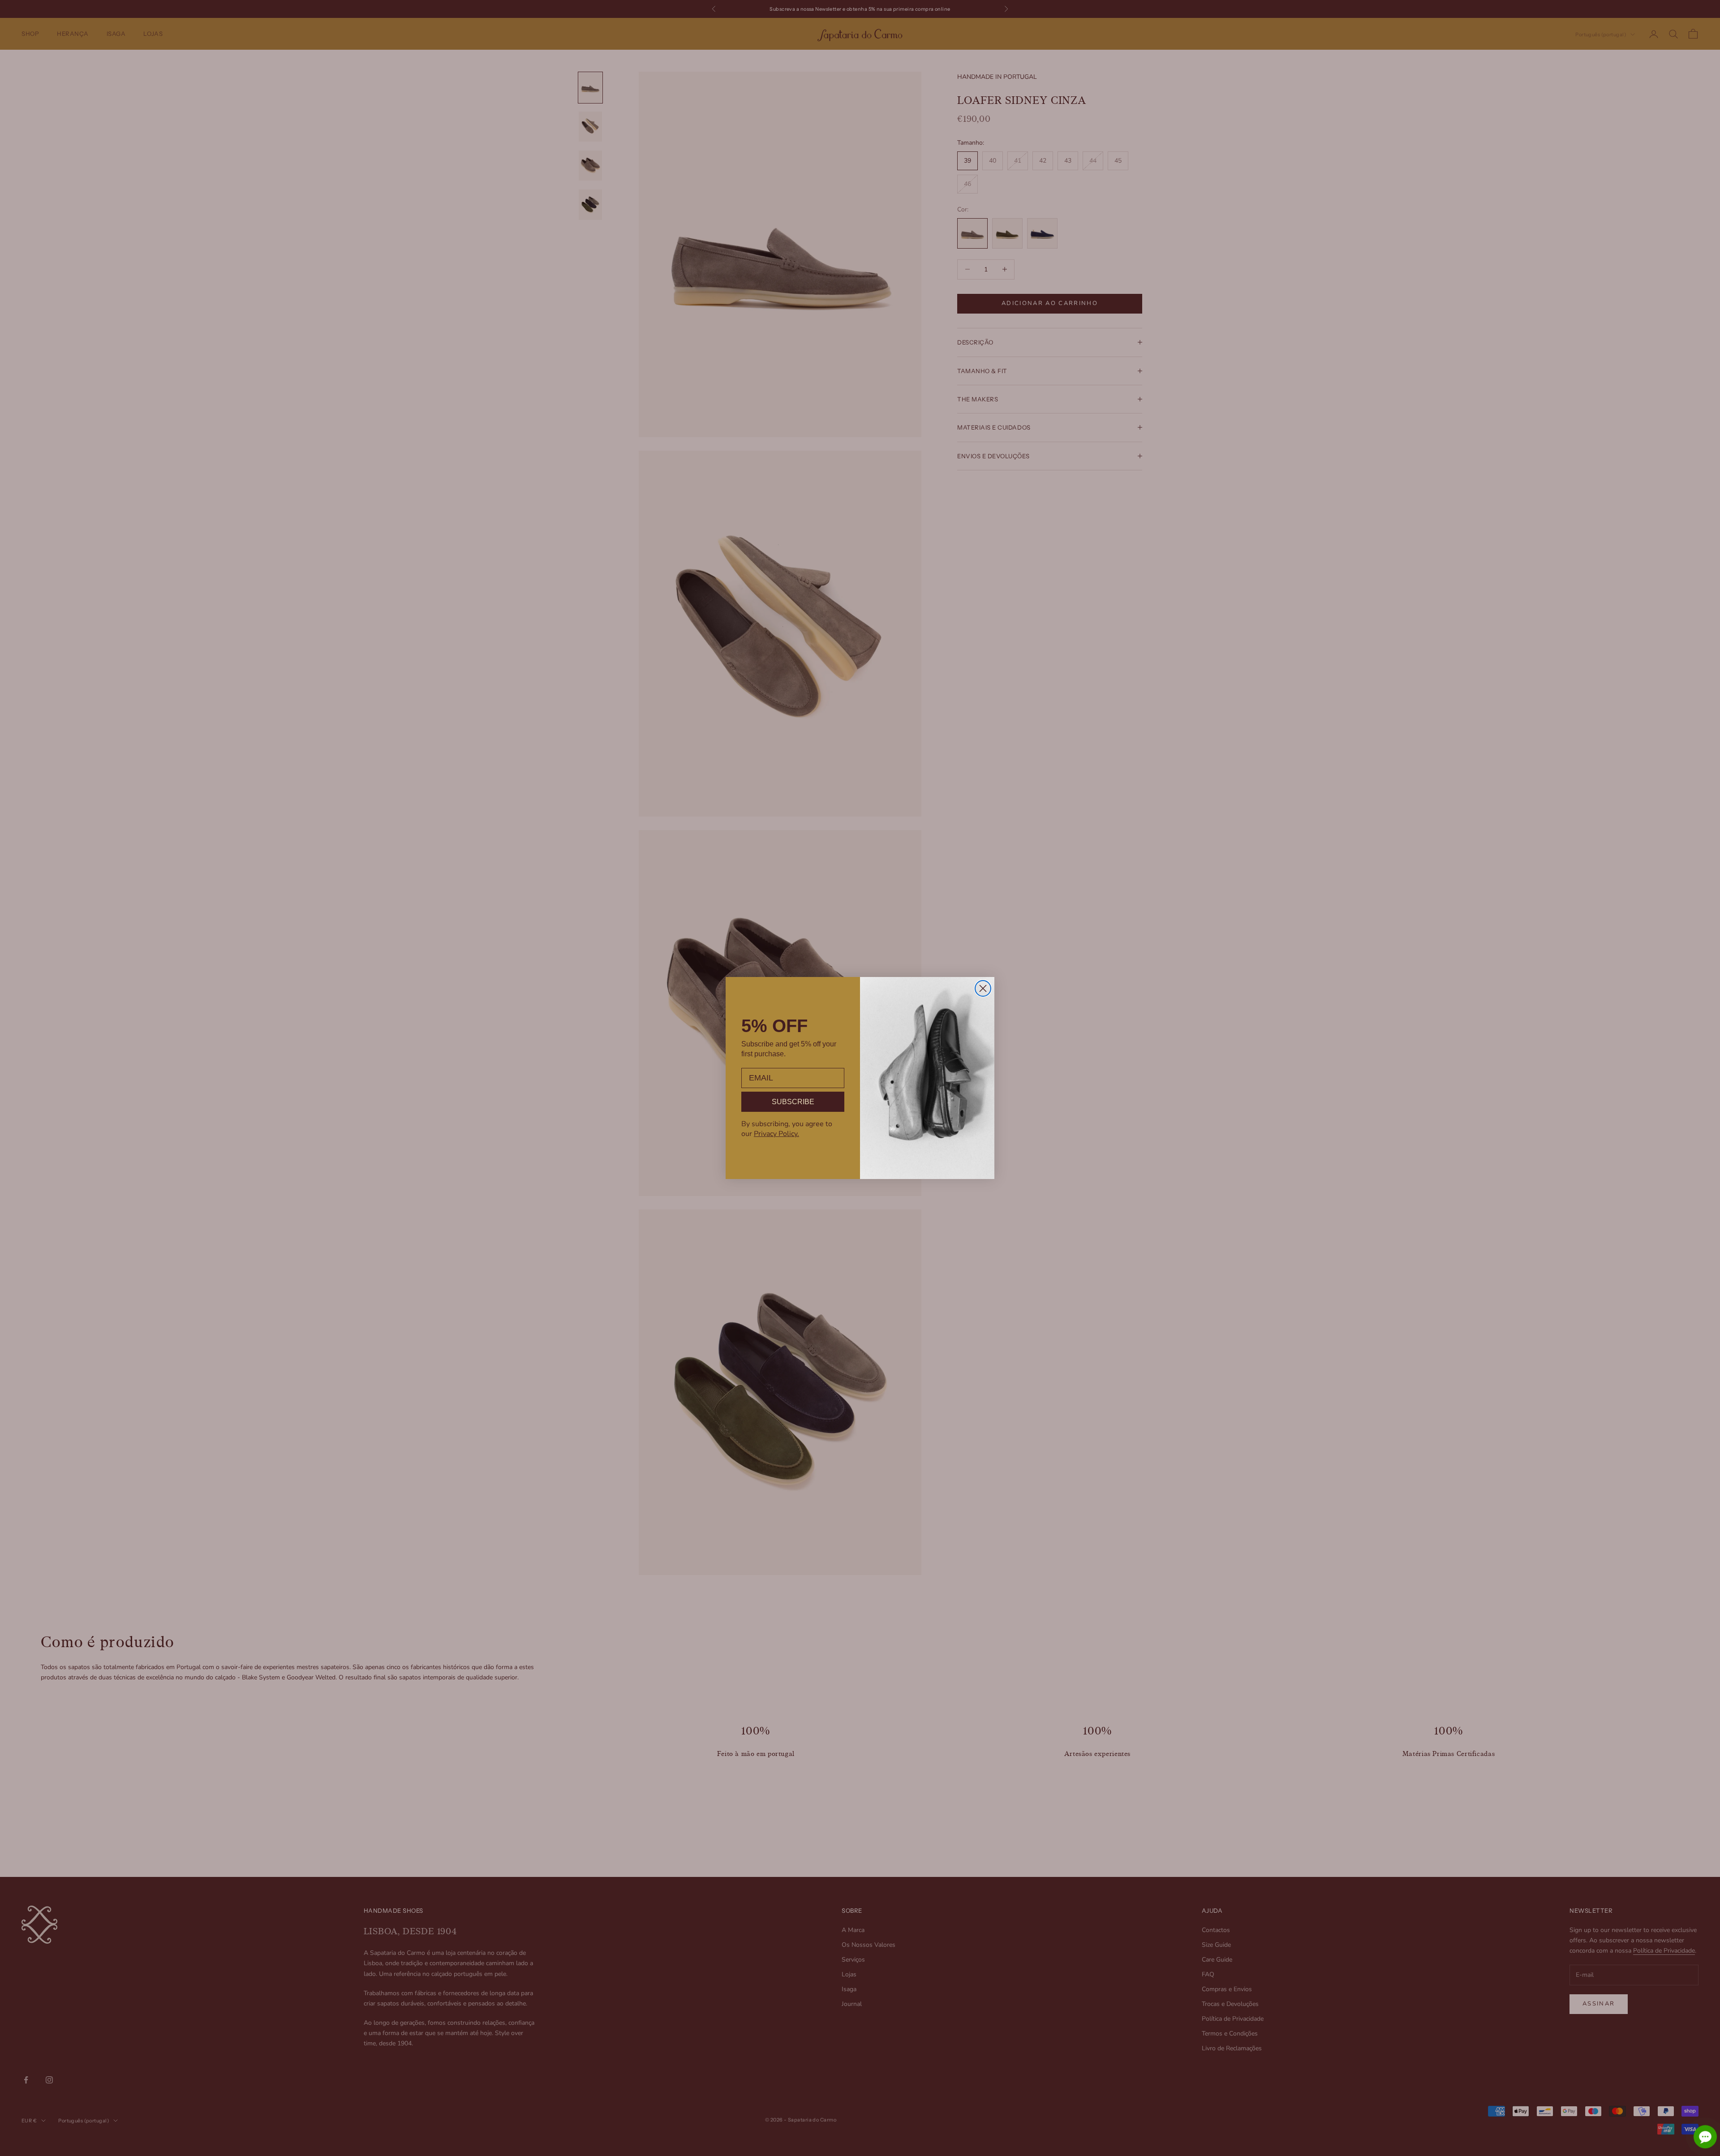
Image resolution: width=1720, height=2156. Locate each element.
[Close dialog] (983, 988)
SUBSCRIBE (793, 1102)
